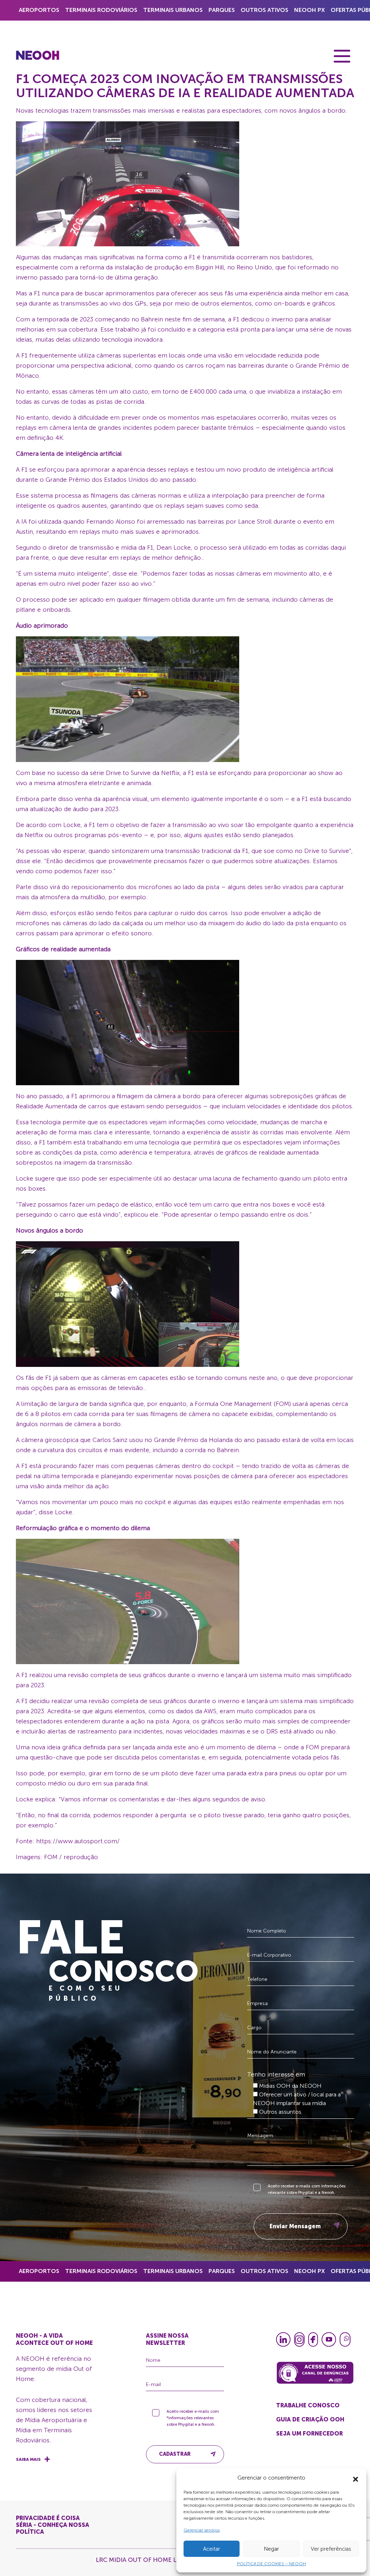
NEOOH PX (309, 10)
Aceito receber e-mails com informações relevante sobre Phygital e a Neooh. (307, 2189)
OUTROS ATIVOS (264, 10)
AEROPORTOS (39, 10)
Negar (271, 2549)
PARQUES (222, 10)
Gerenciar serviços (202, 2530)
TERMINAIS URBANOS (173, 10)
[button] (356, 2478)
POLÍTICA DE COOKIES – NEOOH (272, 2564)
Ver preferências (331, 2549)
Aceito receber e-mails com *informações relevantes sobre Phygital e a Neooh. (193, 2418)
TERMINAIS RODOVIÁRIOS (101, 10)
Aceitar (212, 2549)
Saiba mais (28, 2459)
